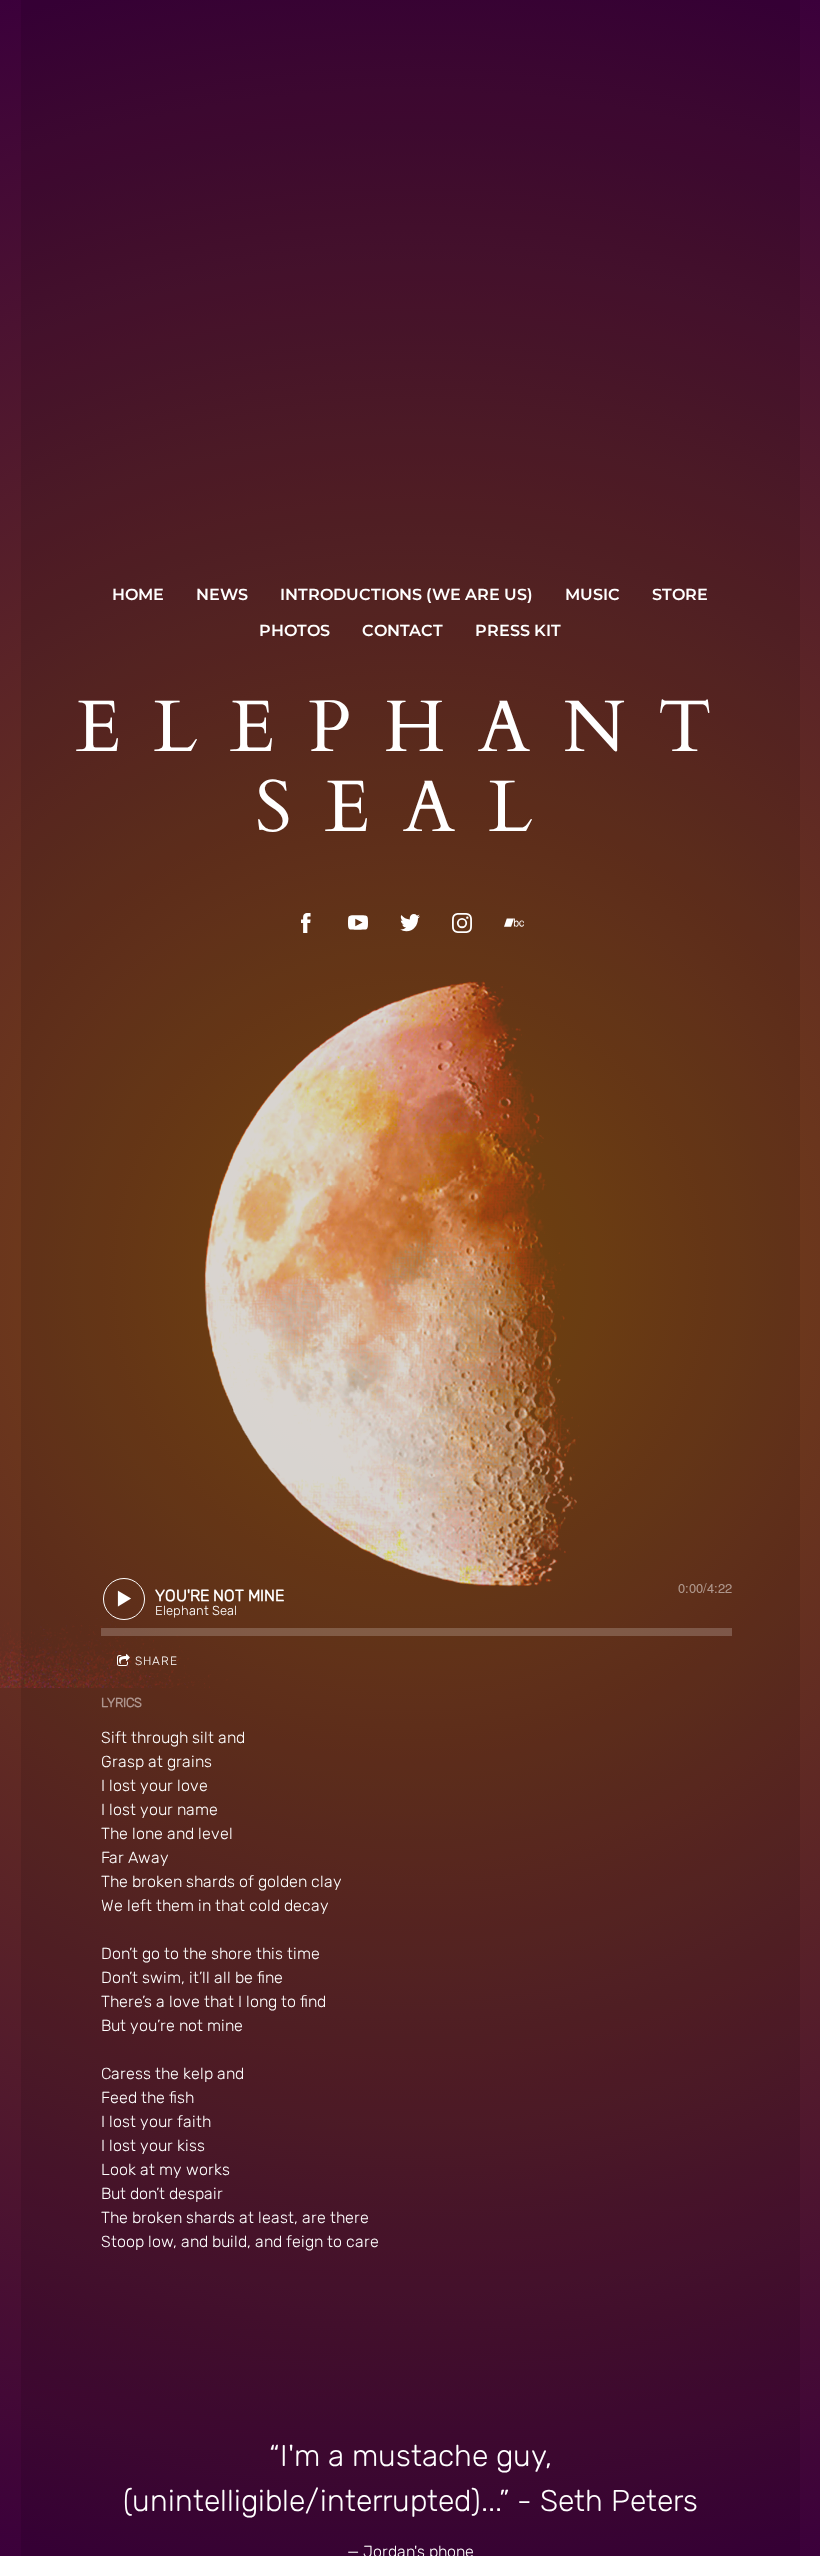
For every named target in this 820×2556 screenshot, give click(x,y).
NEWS (222, 594)
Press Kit (518, 630)
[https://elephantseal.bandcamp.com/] (514, 923)
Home (138, 594)
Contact (402, 630)
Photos (294, 630)
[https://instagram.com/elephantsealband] (462, 923)
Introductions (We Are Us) (406, 594)
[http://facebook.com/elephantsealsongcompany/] (306, 923)
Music (592, 594)
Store (680, 594)
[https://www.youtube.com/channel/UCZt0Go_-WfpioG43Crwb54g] (358, 923)
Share (156, 1661)
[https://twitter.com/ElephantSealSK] (410, 923)
